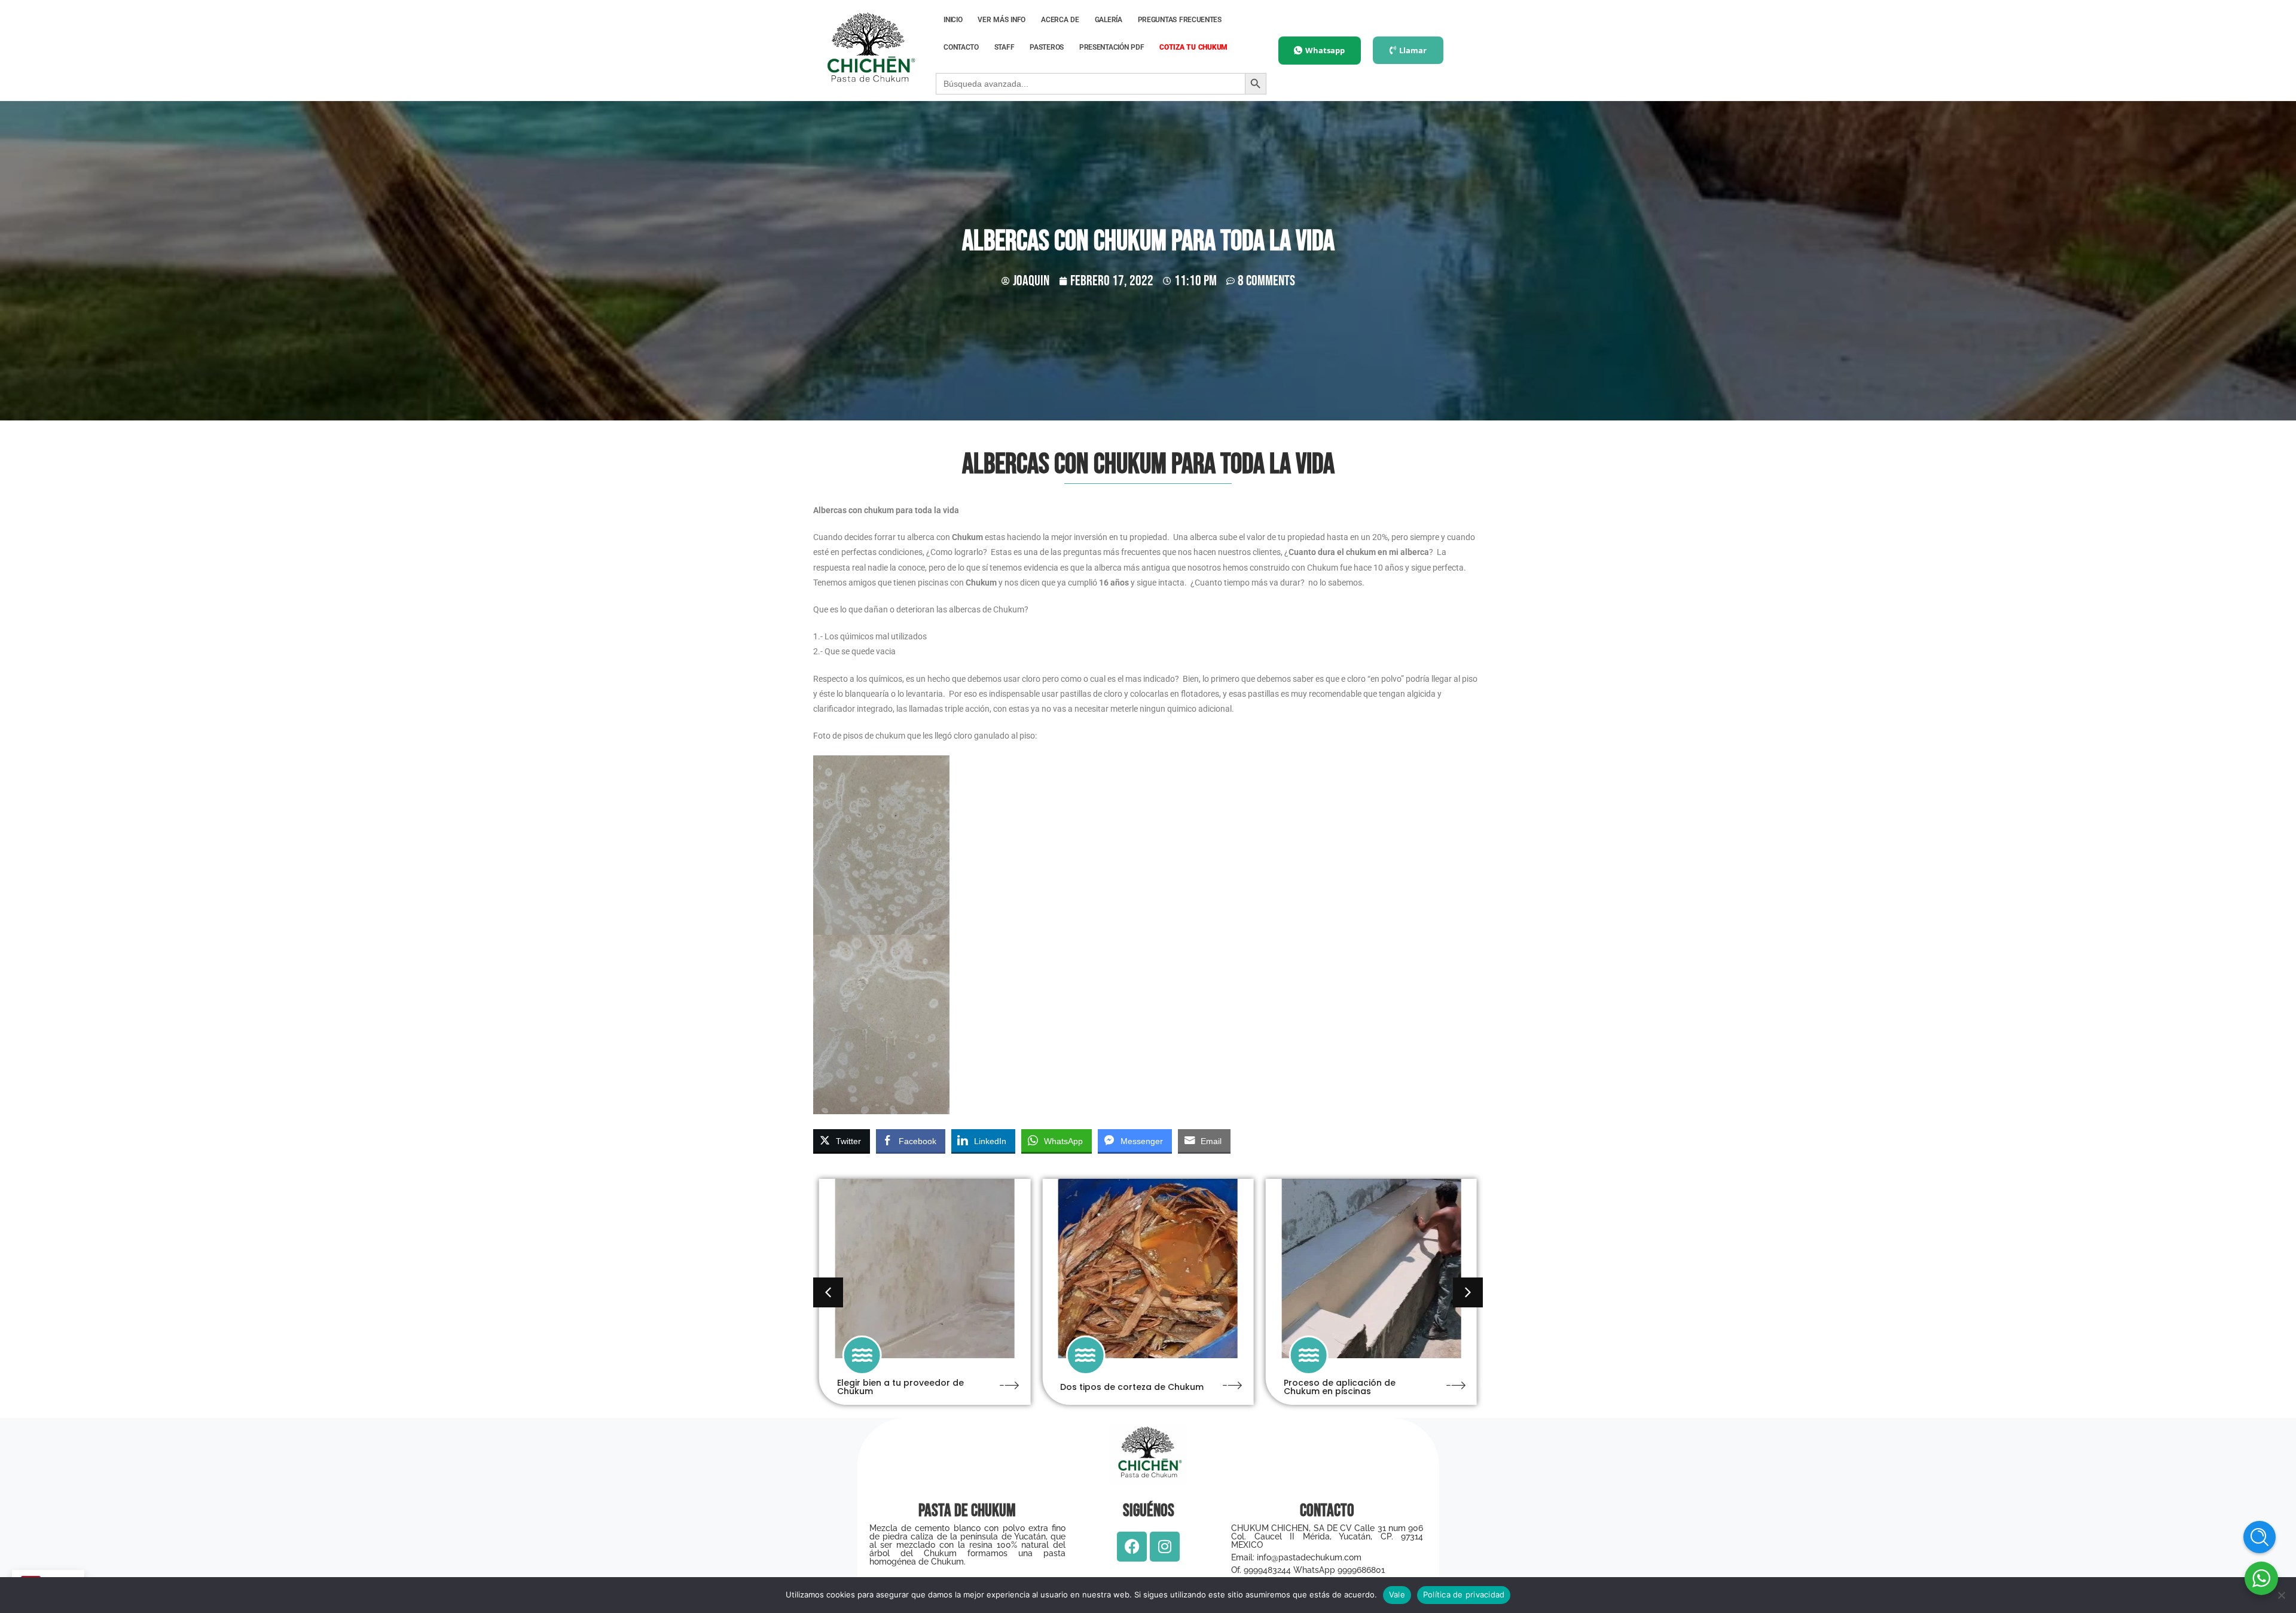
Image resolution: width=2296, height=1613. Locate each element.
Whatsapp (1325, 50)
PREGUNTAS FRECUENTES (1180, 20)
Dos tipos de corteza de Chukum (1132, 1387)
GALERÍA (1109, 20)
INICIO (953, 20)
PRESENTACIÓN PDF (1112, 47)
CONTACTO (961, 47)
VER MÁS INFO (1002, 20)
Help (2260, 1537)
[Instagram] (1165, 1547)
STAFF (1004, 47)
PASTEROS (1047, 47)
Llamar (1413, 50)
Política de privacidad (1464, 1594)
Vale (1397, 1594)
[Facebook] (1132, 1547)
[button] (1468, 1292)
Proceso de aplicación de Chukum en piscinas (1340, 1387)
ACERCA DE (1060, 20)
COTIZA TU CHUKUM (1193, 47)
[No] (2281, 1595)
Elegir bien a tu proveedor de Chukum (900, 1387)
